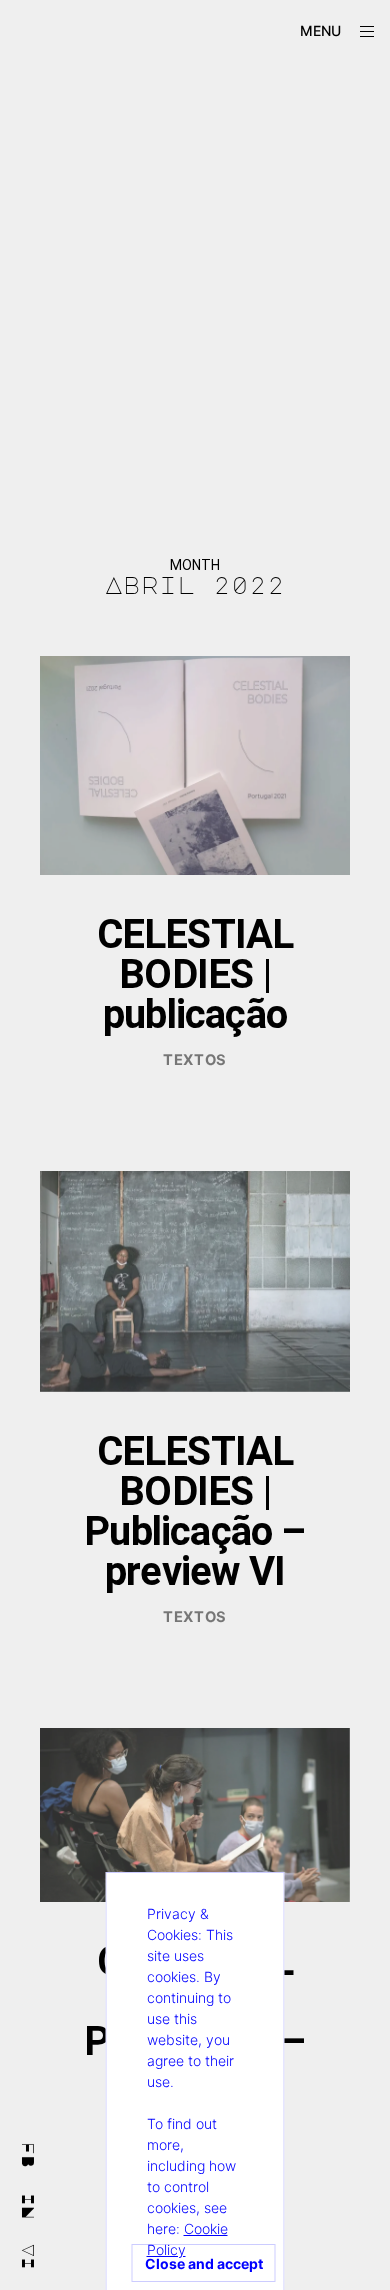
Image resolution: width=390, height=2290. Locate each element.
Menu (320, 30)
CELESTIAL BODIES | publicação (195, 974)
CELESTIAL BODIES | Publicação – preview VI (194, 1511)
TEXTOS (195, 1060)
